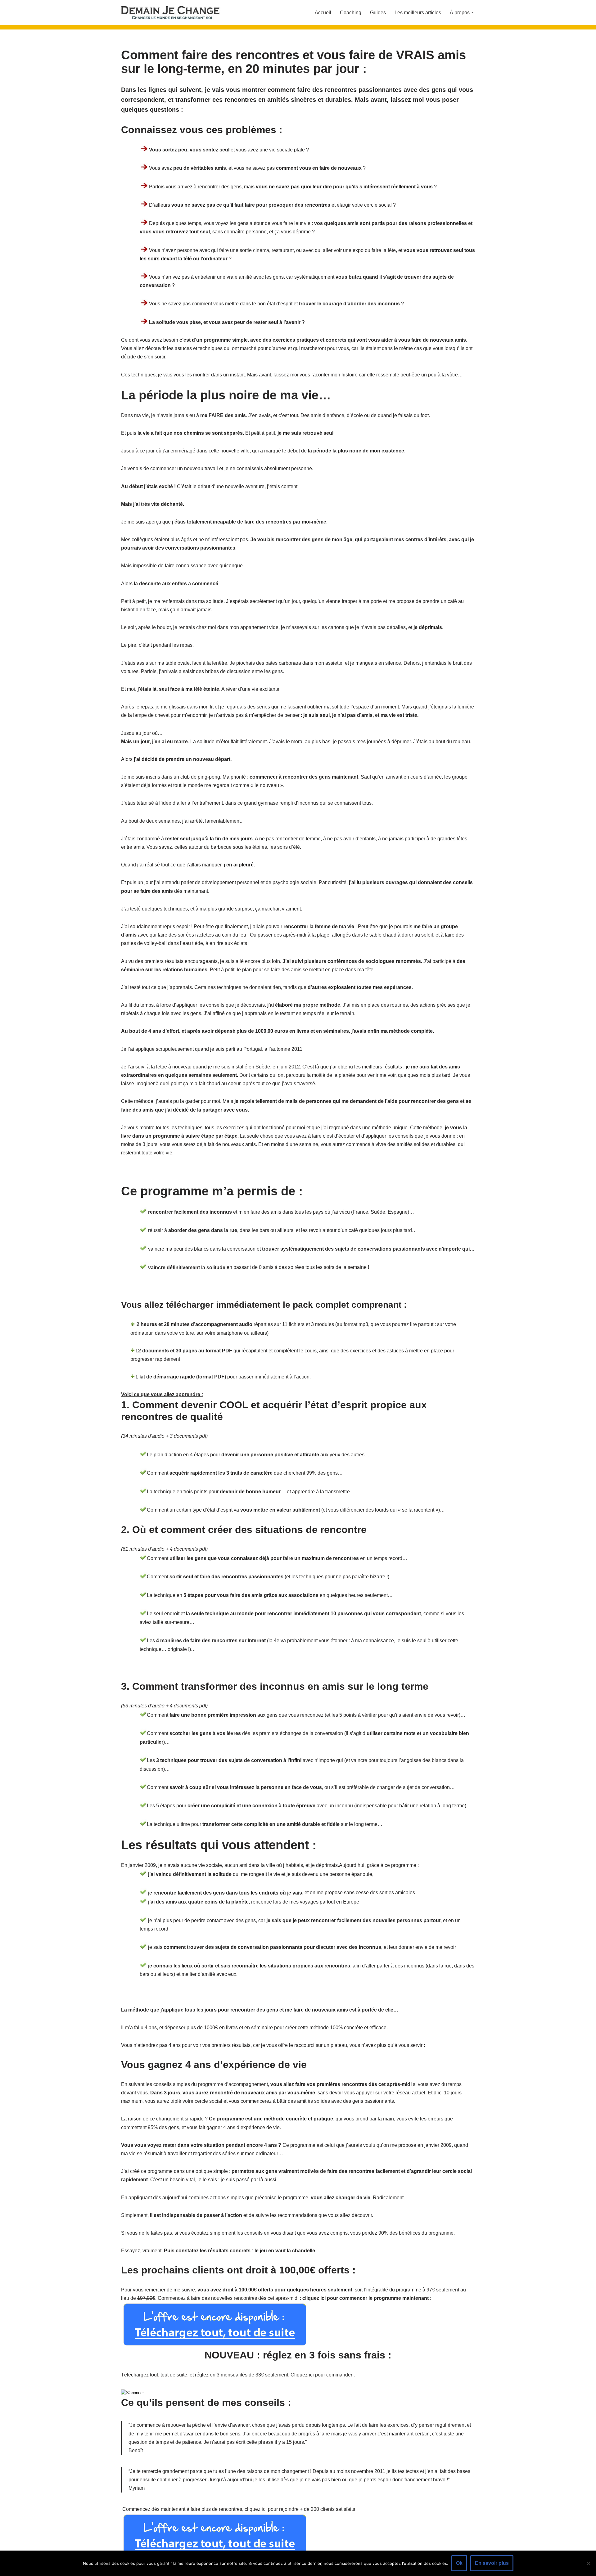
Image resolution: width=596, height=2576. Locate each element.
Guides (378, 13)
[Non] (588, 2563)
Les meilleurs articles (418, 13)
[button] (472, 12)
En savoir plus (492, 2563)
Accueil (323, 13)
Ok (459, 2563)
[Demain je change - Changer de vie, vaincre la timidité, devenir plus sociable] (175, 13)
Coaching (351, 13)
